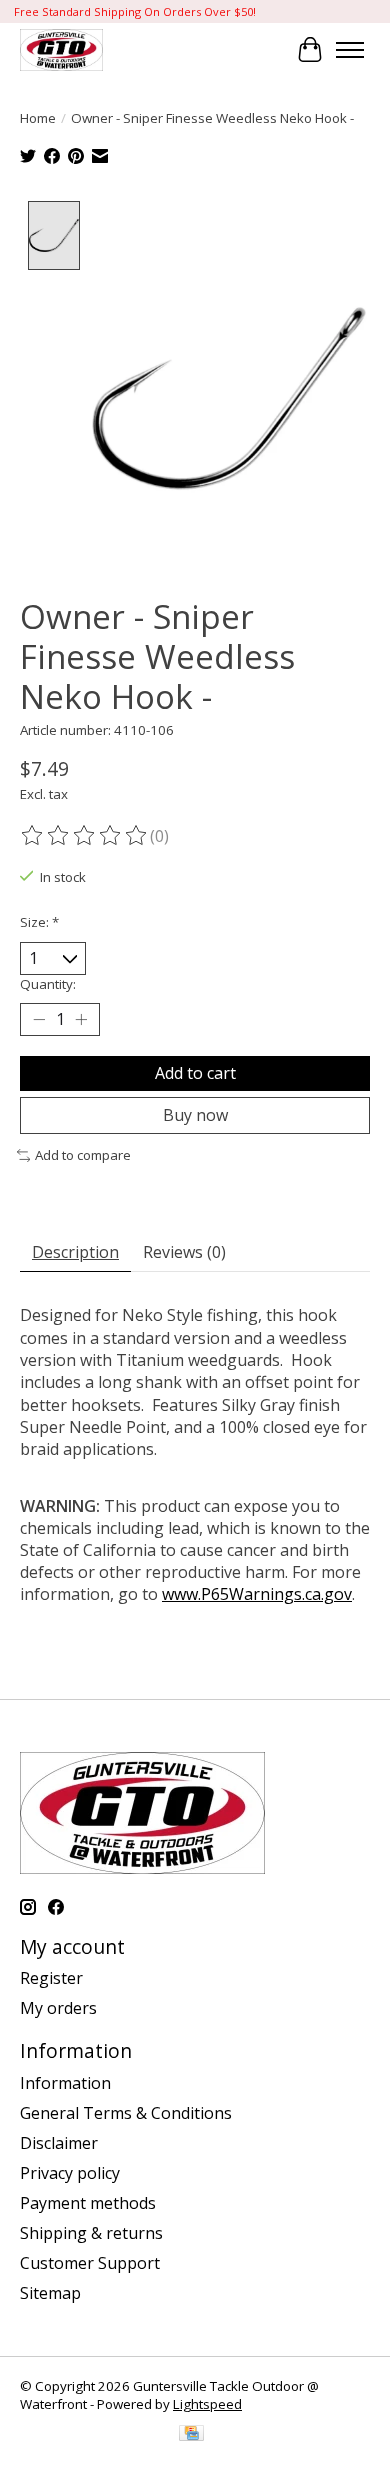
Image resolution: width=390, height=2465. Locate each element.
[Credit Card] (191, 2435)
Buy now (195, 1115)
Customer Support (90, 2263)
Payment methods (88, 2203)
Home (38, 118)
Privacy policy (70, 2173)
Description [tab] (75, 1252)
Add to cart (195, 1073)
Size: (39, 922)
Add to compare (83, 1155)
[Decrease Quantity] (39, 1020)
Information (65, 2083)
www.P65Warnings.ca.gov (257, 1594)
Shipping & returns (91, 2233)
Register (51, 1978)
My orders (58, 2008)
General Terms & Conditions (126, 2113)
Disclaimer (59, 2143)
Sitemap (50, 2293)
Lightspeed (207, 2404)
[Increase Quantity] (81, 1020)
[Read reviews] (85, 836)
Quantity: (48, 984)
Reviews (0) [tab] (184, 1252)
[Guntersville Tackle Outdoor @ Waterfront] (61, 49)
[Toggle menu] (350, 50)
